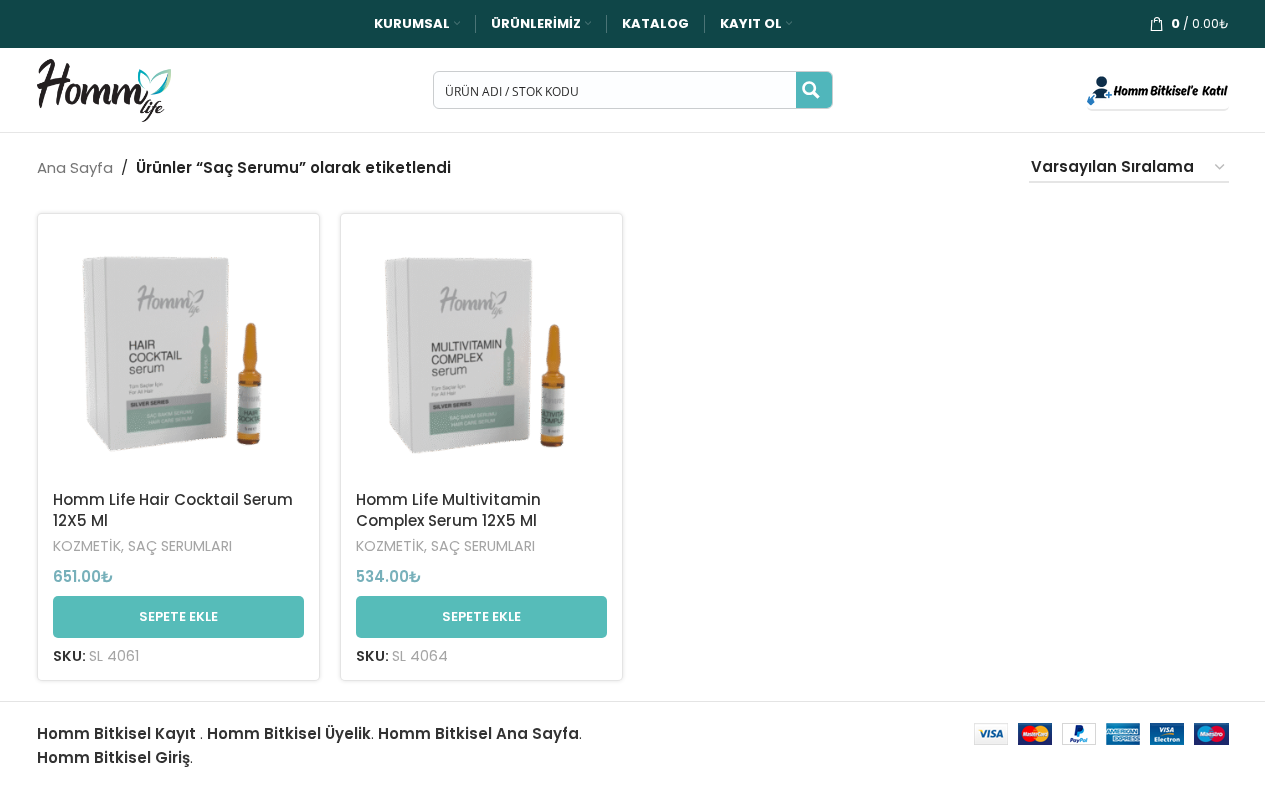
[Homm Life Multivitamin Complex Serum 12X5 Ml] (481, 354)
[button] (178, 617)
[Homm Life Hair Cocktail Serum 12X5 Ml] (178, 354)
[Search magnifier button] (814, 90)
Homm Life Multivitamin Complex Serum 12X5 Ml (448, 510)
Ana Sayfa (75, 167)
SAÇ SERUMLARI (180, 546)
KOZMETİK (87, 546)
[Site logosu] (104, 88)
